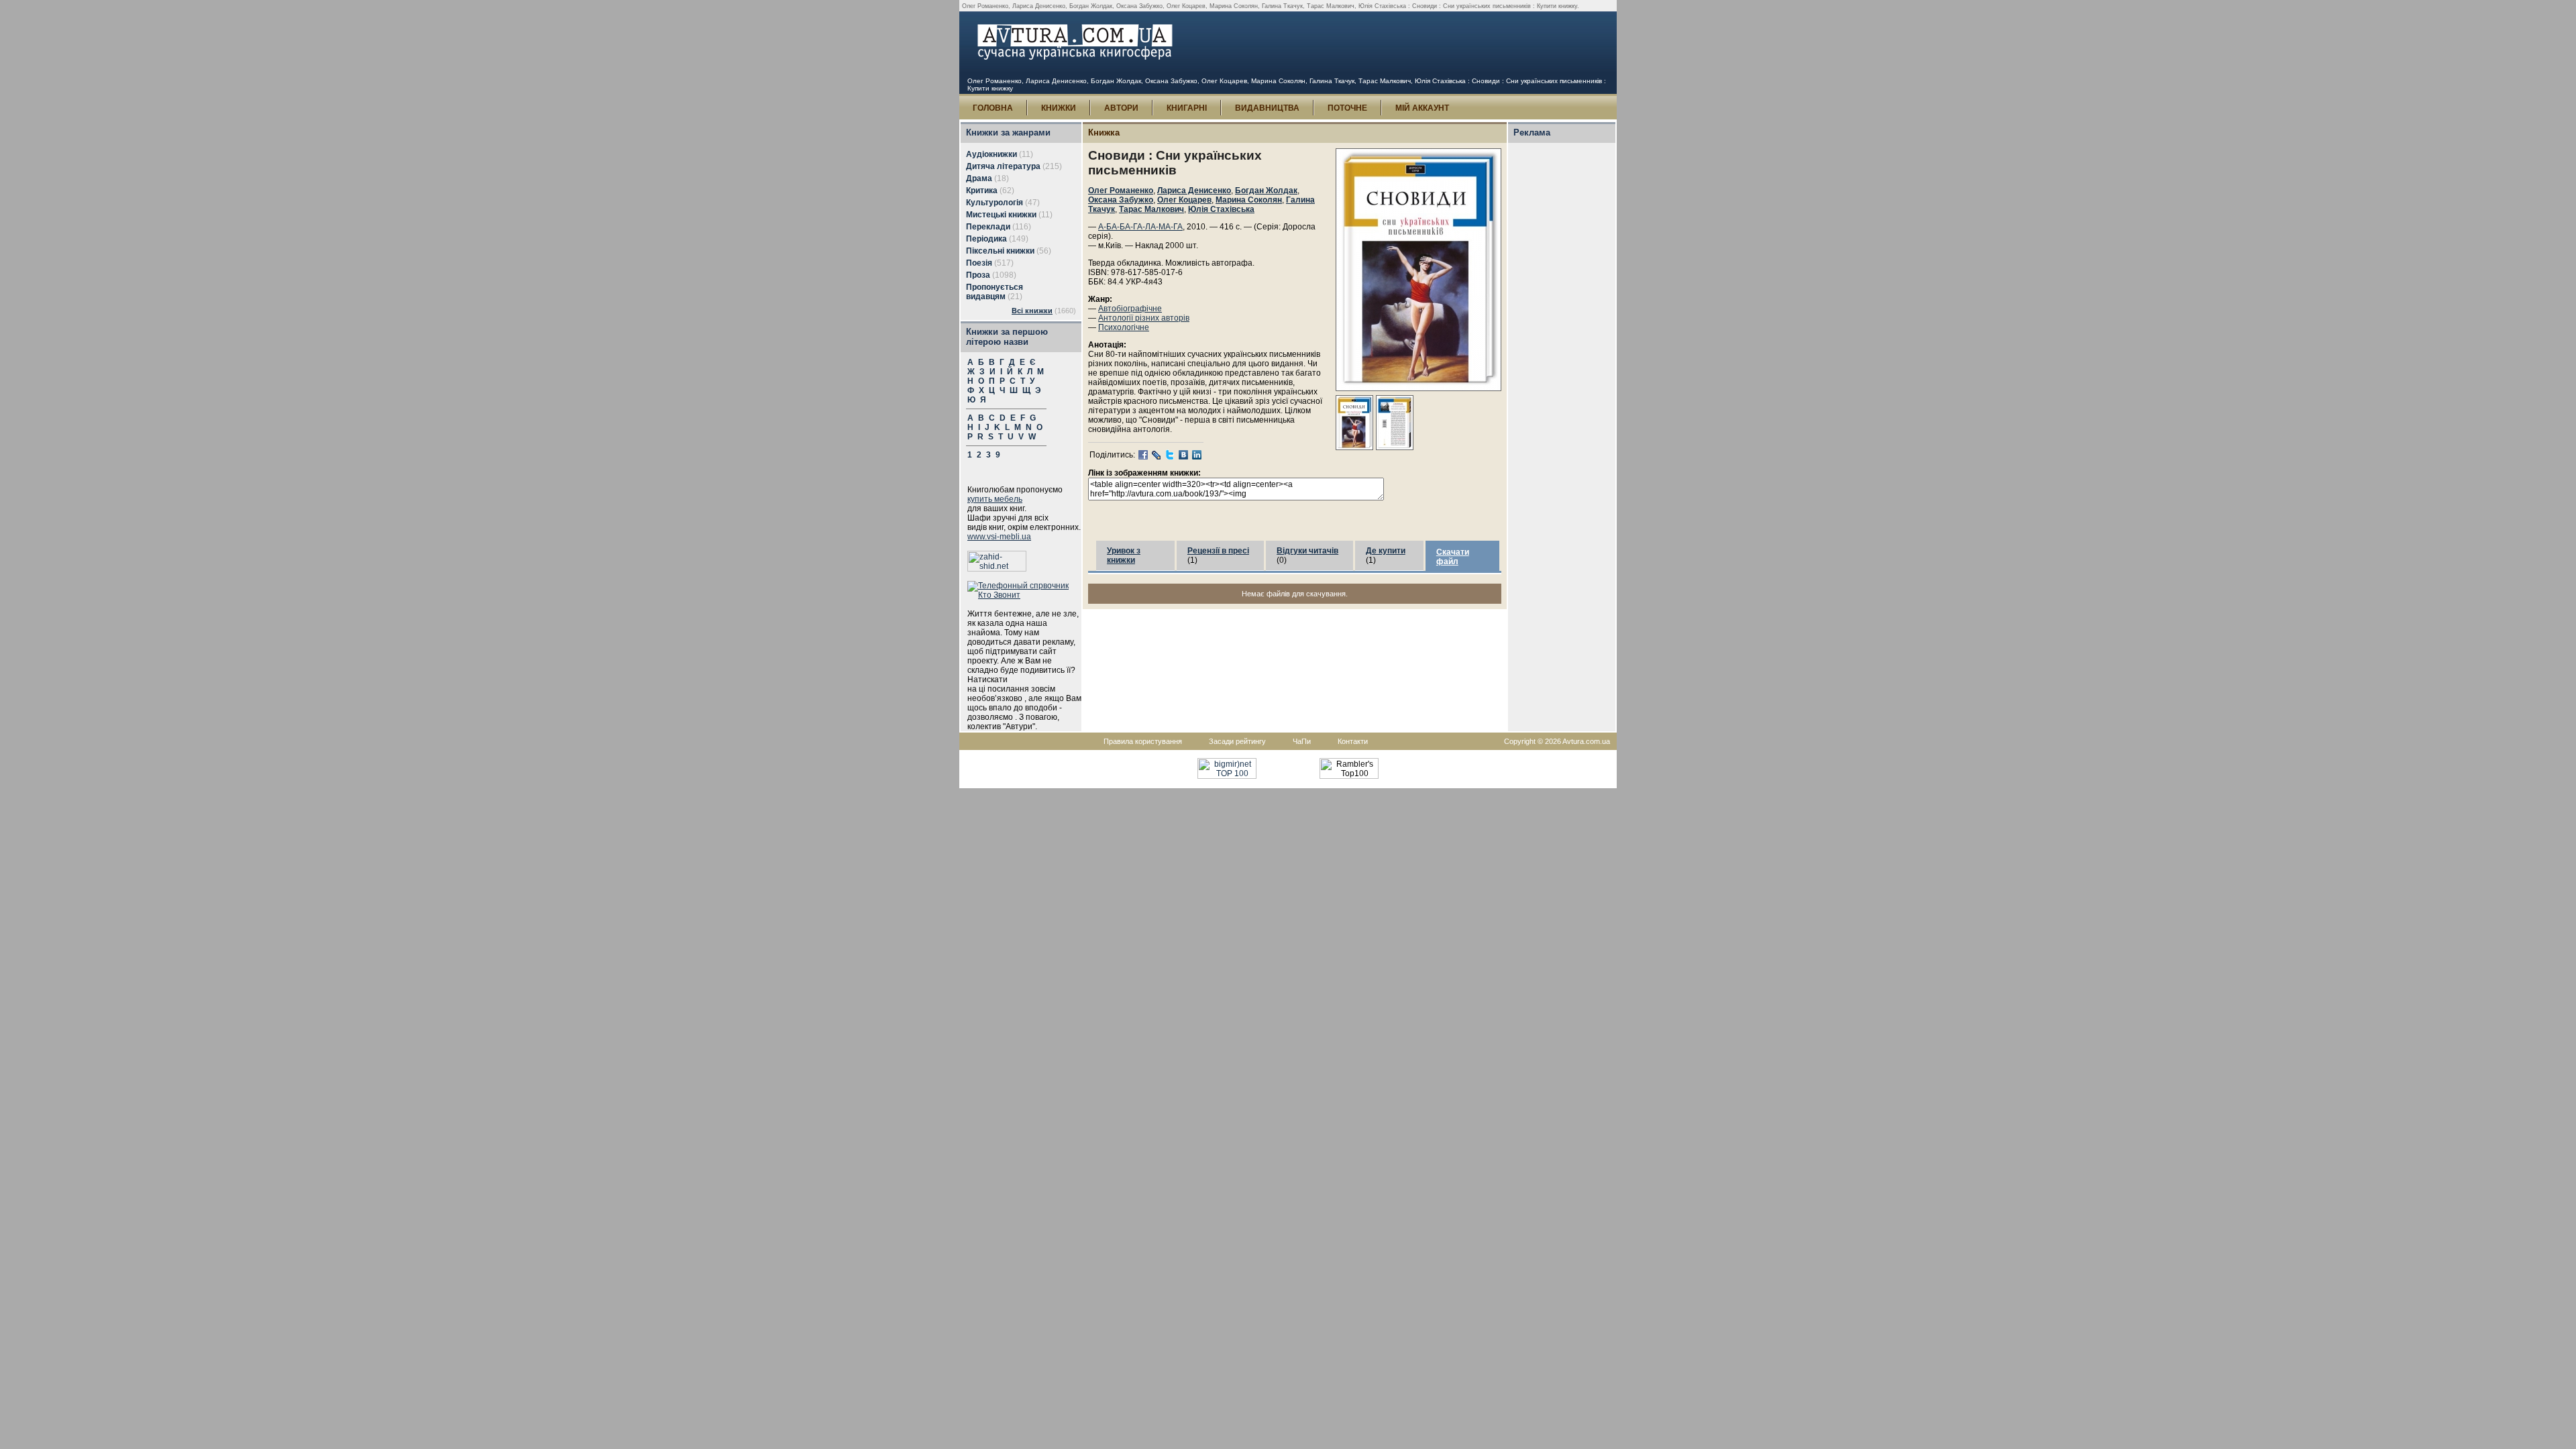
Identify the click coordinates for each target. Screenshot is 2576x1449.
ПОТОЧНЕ (1347, 108)
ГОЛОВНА (993, 108)
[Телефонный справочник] (1024, 595)
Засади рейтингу (1237, 741)
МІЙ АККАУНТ (1422, 108)
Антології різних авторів (1144, 318)
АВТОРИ (1121, 108)
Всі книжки (1032, 311)
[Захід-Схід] (997, 569)
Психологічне (1124, 327)
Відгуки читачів (1307, 551)
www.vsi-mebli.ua (999, 537)
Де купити (1386, 551)
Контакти (1353, 741)
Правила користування (1143, 741)
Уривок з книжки (1124, 555)
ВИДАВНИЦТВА (1267, 108)
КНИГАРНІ (1187, 108)
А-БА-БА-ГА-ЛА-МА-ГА (1140, 227)
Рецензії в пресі (1218, 551)
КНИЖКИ (1059, 108)
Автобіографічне (1130, 309)
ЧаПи (1302, 741)
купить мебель (995, 499)
